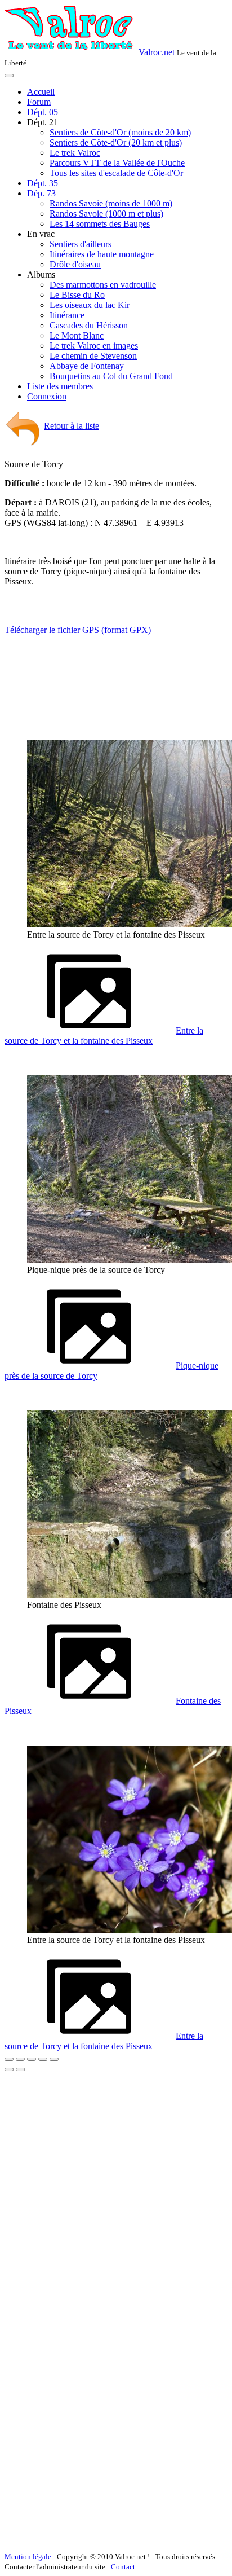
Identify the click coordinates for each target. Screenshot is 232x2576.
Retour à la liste (72, 426)
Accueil (41, 92)
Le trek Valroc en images (94, 346)
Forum (39, 102)
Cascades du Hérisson (89, 325)
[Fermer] (9, 2059)
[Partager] (20, 2059)
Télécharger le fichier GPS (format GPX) (78, 630)
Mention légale (28, 2557)
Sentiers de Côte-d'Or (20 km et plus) (116, 142)
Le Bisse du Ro (77, 295)
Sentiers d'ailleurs (81, 244)
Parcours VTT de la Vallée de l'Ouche (117, 163)
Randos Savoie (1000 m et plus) (106, 214)
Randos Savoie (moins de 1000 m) (111, 203)
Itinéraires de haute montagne (102, 254)
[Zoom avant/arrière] (43, 2059)
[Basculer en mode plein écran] (32, 2059)
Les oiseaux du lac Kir (90, 305)
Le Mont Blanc (77, 335)
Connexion (47, 396)
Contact (123, 2567)
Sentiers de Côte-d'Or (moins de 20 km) (120, 132)
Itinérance (67, 315)
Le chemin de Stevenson (93, 356)
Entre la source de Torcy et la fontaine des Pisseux (104, 1036)
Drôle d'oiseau (75, 264)
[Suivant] (20, 2069)
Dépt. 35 (43, 183)
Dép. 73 (41, 193)
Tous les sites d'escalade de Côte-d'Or (116, 173)
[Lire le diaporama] (54, 2059)
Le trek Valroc (75, 153)
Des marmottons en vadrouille (103, 285)
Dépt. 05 (43, 112)
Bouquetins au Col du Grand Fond (111, 376)
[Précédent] (9, 2069)
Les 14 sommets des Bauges (100, 224)
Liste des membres (60, 386)
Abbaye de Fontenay (87, 366)
